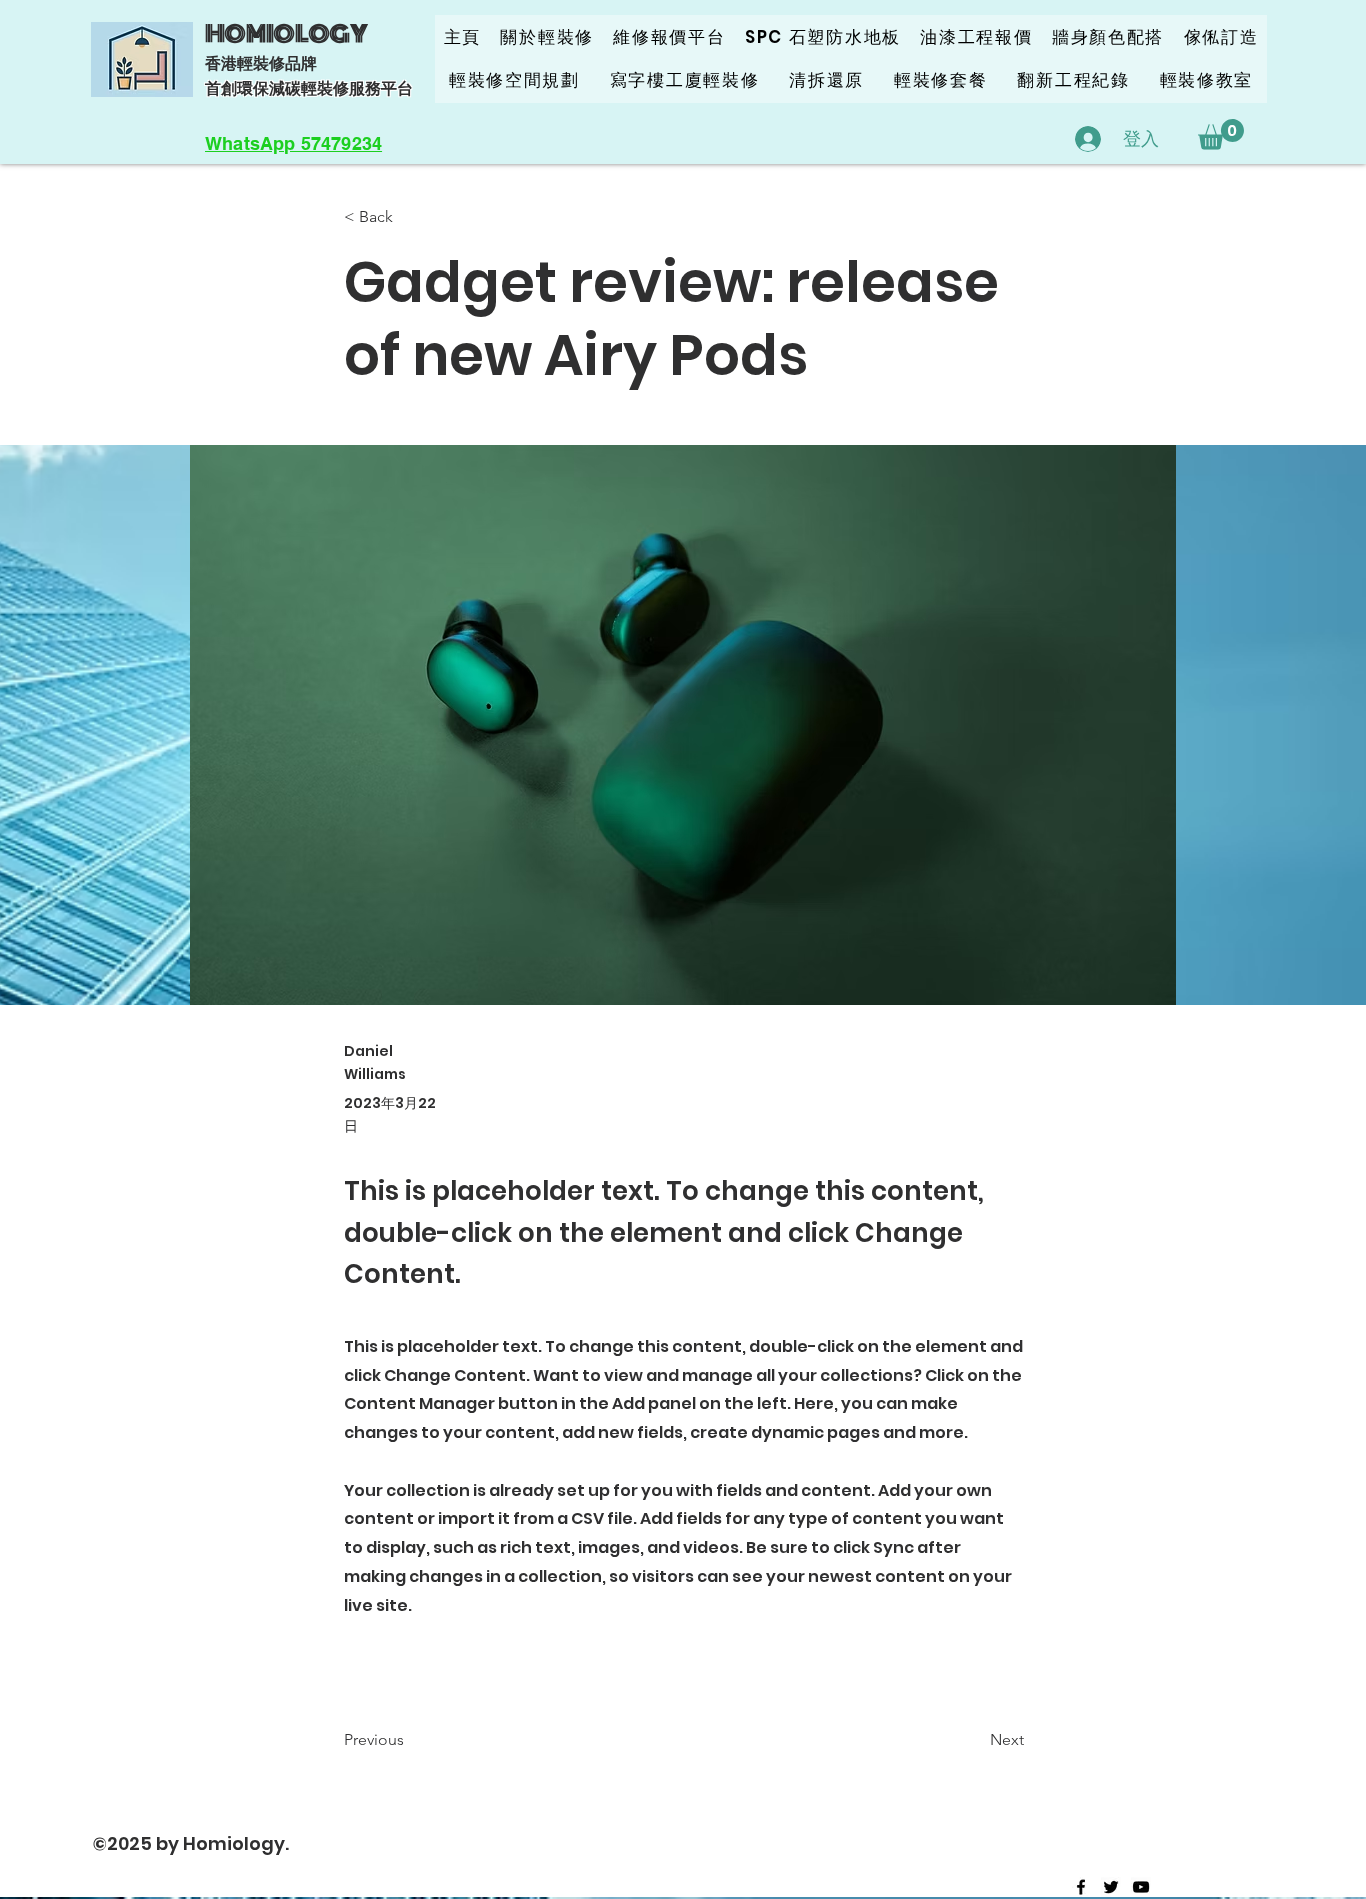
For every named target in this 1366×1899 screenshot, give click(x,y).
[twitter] (1111, 1887)
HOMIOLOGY (286, 34)
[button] (1221, 134)
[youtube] (1141, 1887)
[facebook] (1081, 1887)
